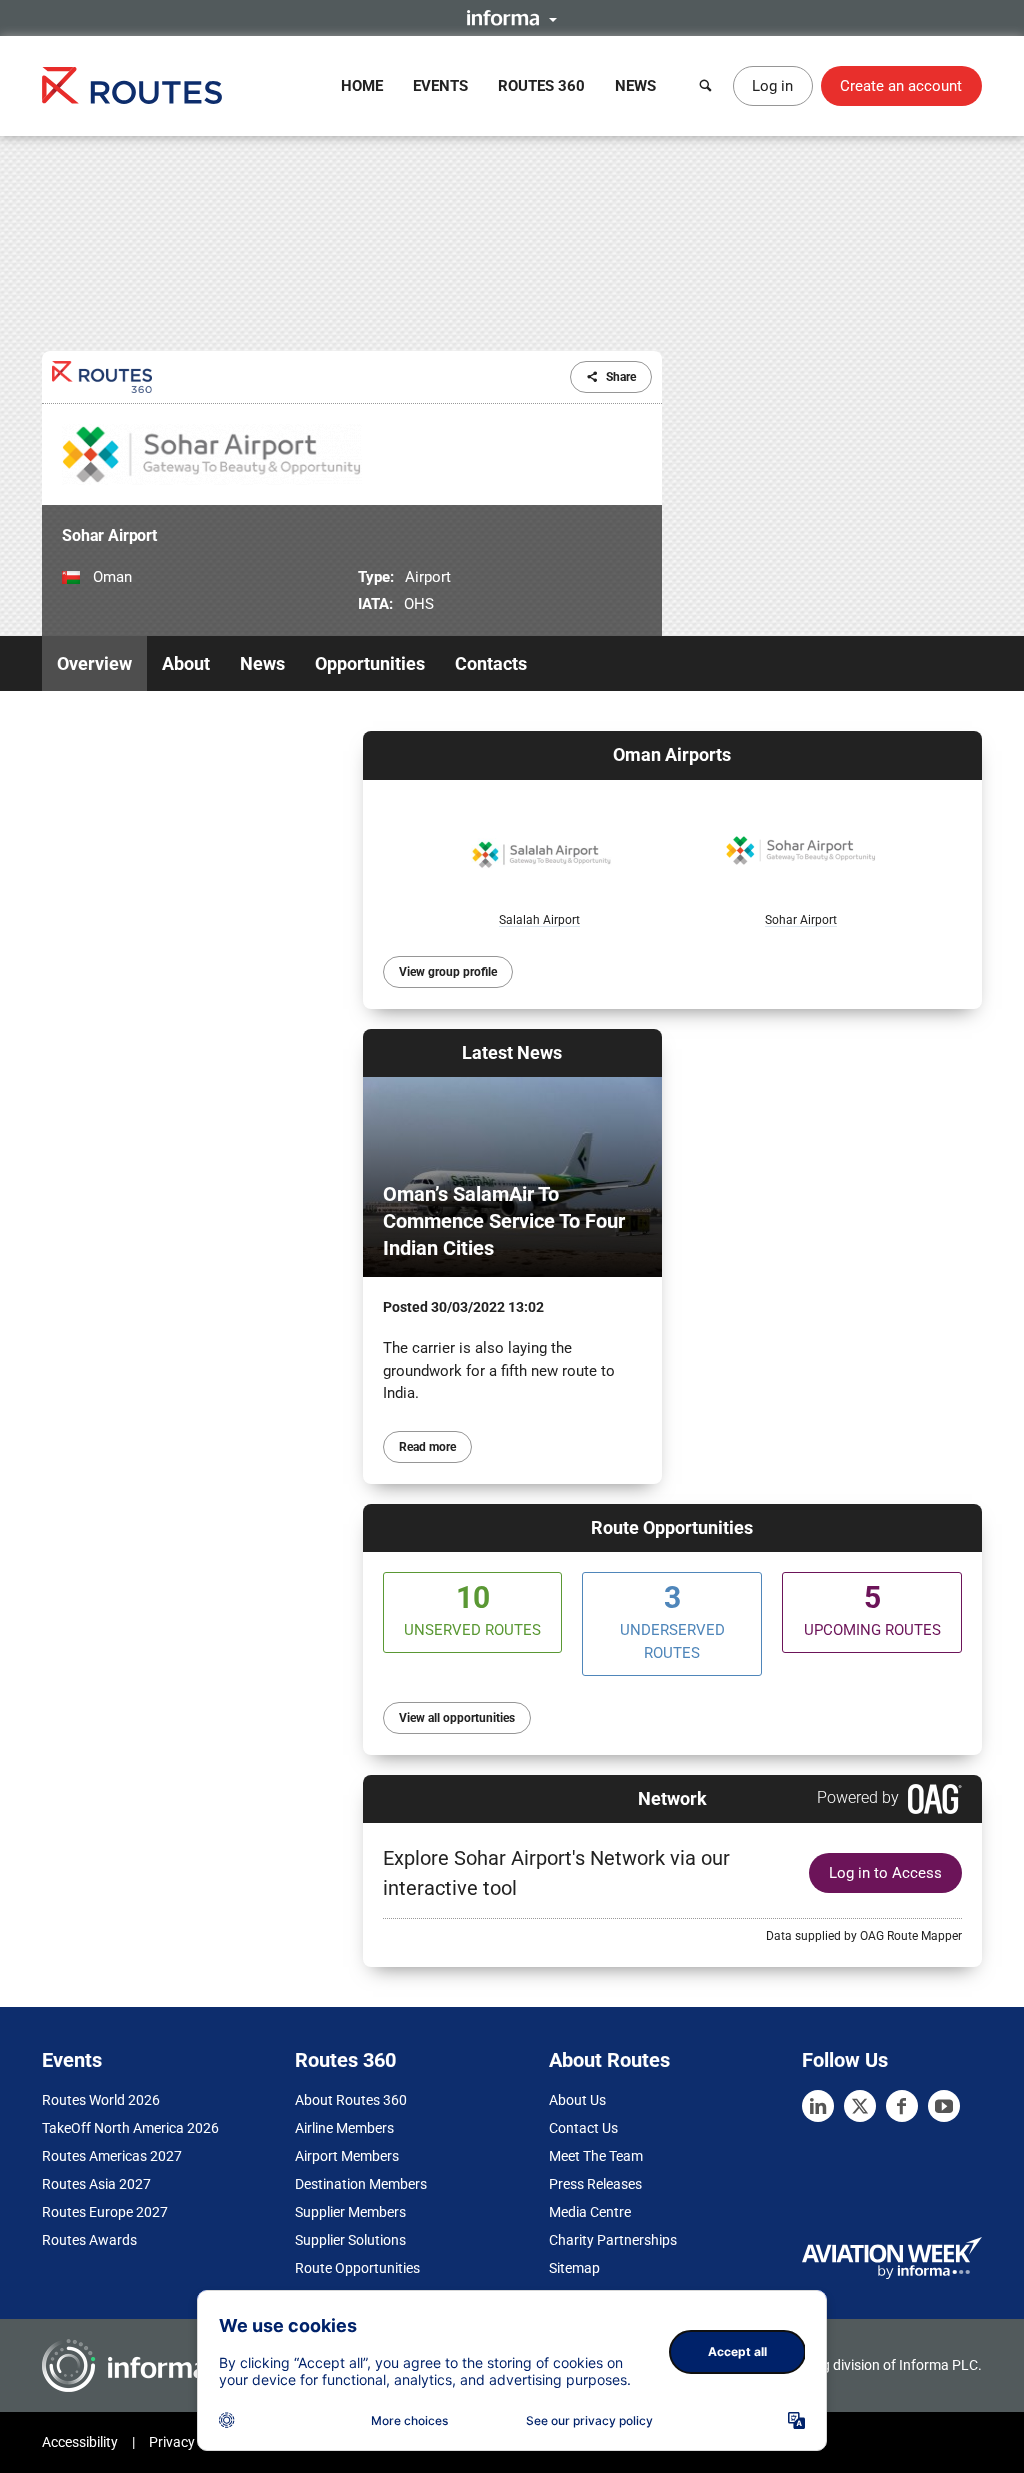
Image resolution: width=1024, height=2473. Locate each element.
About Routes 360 (351, 2100)
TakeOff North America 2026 (130, 2128)
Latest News (512, 1052)
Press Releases (595, 2184)
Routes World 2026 (101, 2100)
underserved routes (672, 1621)
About (186, 663)
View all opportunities (457, 1718)
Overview (94, 663)
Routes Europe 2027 (105, 2212)
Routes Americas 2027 (112, 2156)
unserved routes (472, 1609)
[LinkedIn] (818, 2106)
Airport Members (347, 2156)
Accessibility (80, 2442)
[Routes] (132, 85)
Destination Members (361, 2184)
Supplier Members (350, 2212)
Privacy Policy (192, 2442)
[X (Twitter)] (860, 2106)
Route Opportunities (672, 1527)
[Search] (706, 86)
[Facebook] (902, 2106)
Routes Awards (89, 2240)
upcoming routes (872, 1609)
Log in (772, 86)
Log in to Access (885, 1873)
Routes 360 (541, 86)
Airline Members (344, 2128)
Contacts (491, 663)
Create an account (901, 86)
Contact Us (583, 2128)
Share (621, 377)
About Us (577, 2100)
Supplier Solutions (350, 2240)
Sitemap (574, 2268)
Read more (427, 1447)
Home (362, 86)
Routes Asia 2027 (96, 2184)
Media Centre (590, 2212)
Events (440, 86)
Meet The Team (596, 2156)
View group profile (448, 972)
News (635, 86)
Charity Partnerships (613, 2240)
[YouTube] (944, 2106)
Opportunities (370, 663)
